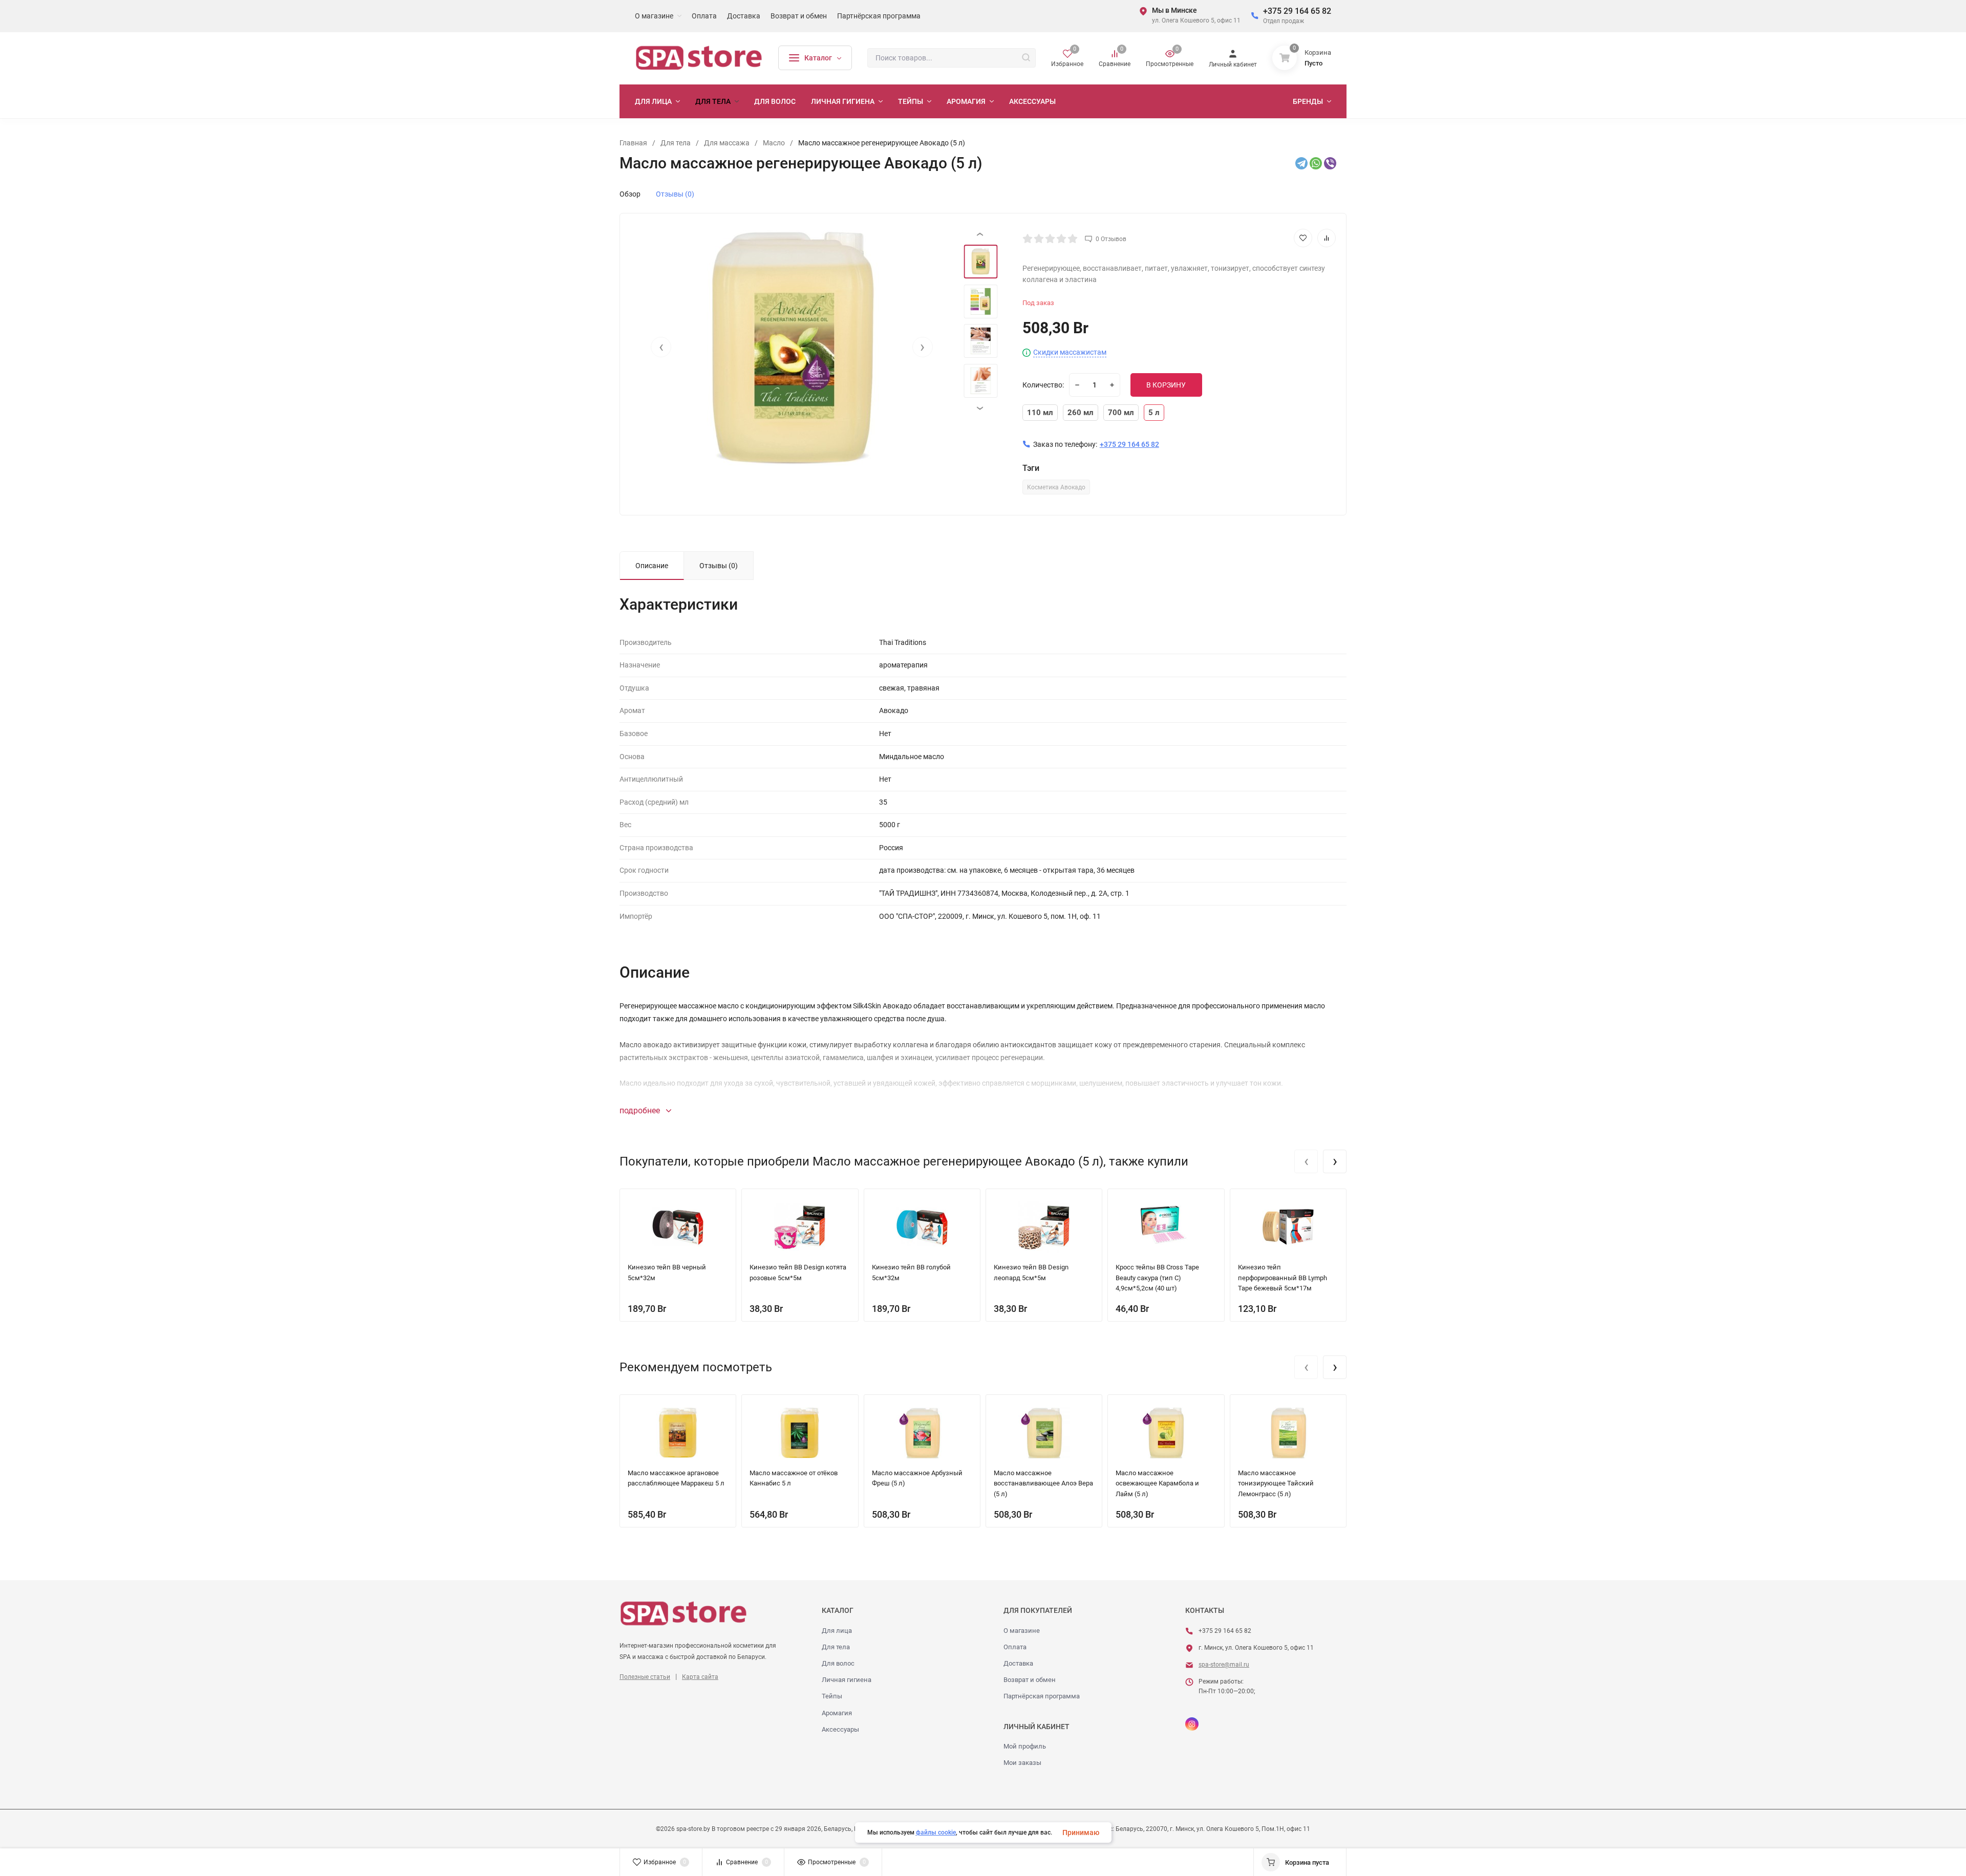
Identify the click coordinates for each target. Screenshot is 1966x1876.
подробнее (641, 1110)
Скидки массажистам (1070, 352)
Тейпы (832, 1696)
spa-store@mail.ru (1224, 1665)
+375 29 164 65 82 (1297, 11)
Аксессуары (840, 1729)
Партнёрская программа (1042, 1696)
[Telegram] (1301, 163)
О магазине (1022, 1631)
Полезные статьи (645, 1677)
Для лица (837, 1631)
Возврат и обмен (1030, 1680)
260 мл (1081, 413)
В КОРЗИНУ (1166, 385)
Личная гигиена (847, 1680)
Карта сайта (700, 1677)
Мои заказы (1022, 1763)
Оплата (1015, 1647)
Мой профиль (1025, 1746)
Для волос (838, 1663)
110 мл (1040, 413)
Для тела (836, 1647)
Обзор (630, 194)
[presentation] (661, 347)
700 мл (1121, 413)
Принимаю (1081, 1832)
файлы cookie (936, 1832)
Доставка (1018, 1663)
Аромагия (837, 1713)
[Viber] (1330, 163)
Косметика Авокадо (1056, 487)
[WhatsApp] (1316, 163)
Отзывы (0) (675, 194)
